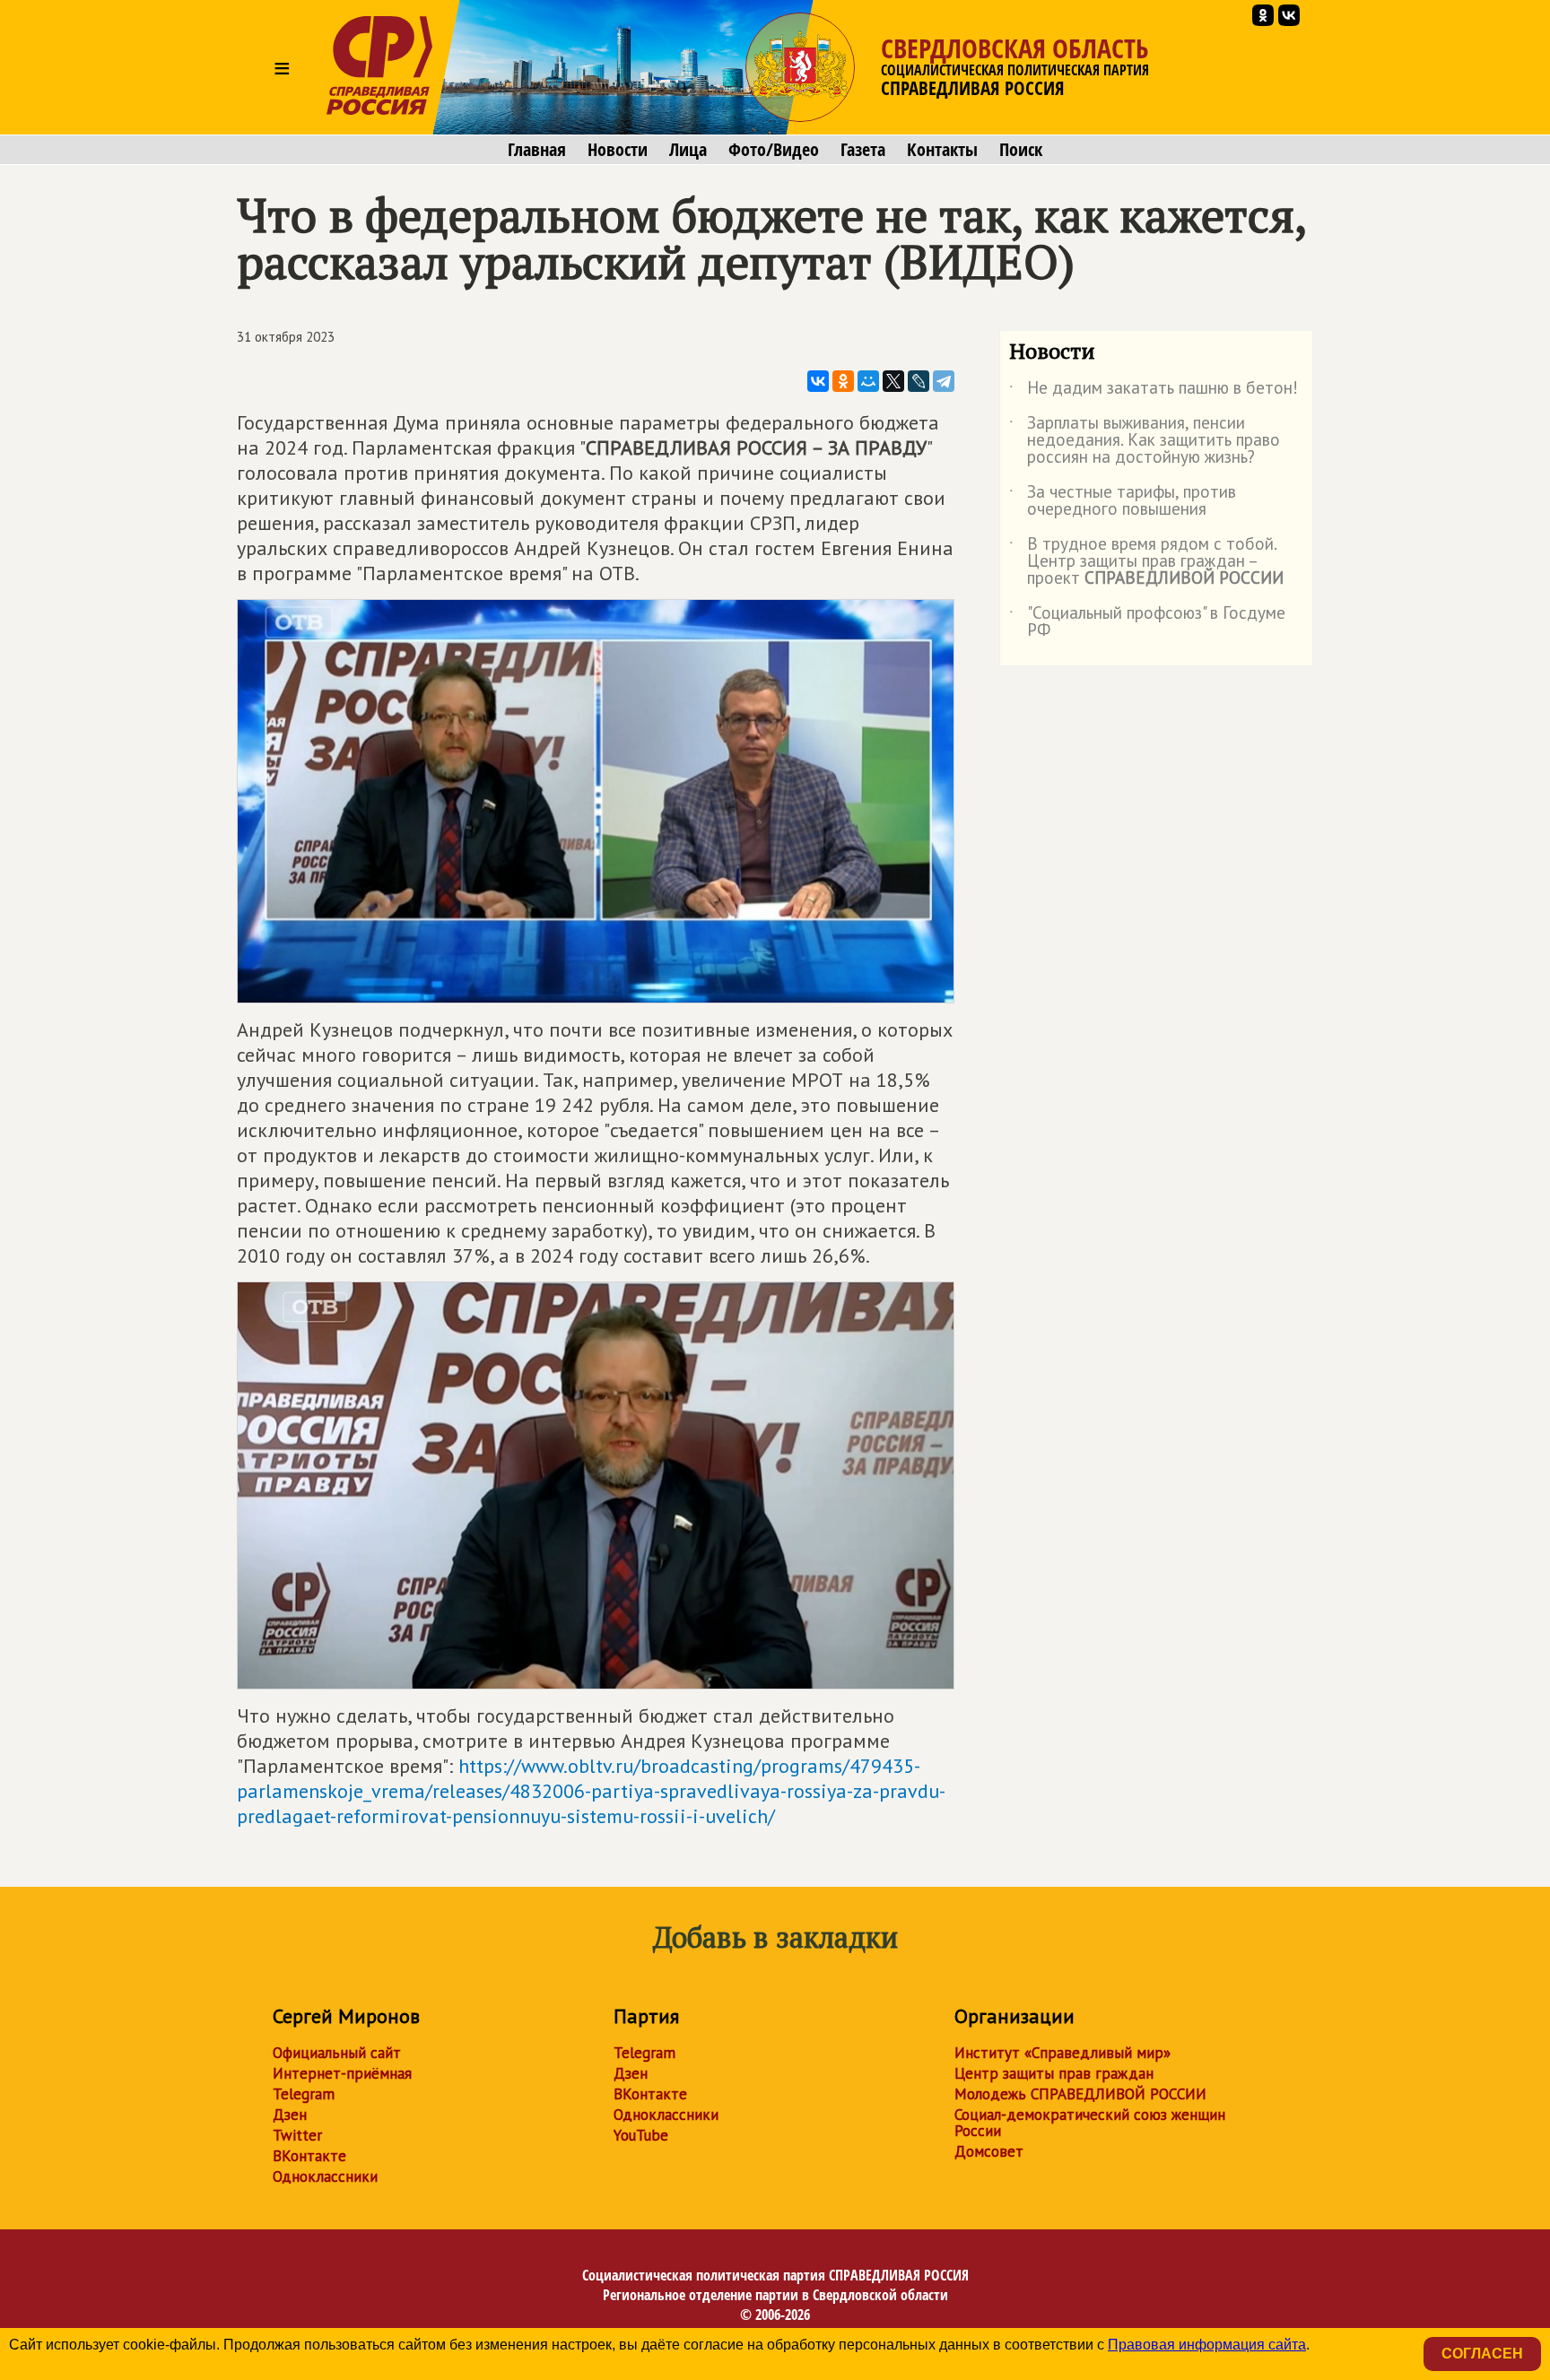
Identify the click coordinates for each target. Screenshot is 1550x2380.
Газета (863, 150)
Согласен (1482, 2354)
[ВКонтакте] (818, 381)
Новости (618, 150)
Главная (537, 150)
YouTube (641, 2135)
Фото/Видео (774, 150)
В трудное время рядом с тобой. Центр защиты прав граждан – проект (1146, 562)
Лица (688, 150)
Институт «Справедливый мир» (1062, 2053)
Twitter (297, 2135)
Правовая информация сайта (1207, 2345)
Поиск (1021, 150)
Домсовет (989, 2151)
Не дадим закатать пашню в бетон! (1154, 391)
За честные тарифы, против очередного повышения (1123, 501)
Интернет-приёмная (342, 2073)
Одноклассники (325, 2176)
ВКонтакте (309, 2156)
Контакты (942, 150)
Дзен (290, 2115)
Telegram (304, 2094)
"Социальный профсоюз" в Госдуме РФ (1147, 622)
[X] (893, 381)
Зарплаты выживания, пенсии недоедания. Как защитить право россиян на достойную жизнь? (1145, 441)
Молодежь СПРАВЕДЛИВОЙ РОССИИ (1080, 2094)
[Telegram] (944, 381)
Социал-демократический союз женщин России (1090, 2123)
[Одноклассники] (843, 381)
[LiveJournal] (919, 381)
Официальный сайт (337, 2053)
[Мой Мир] (868, 381)
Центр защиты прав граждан (1054, 2073)
